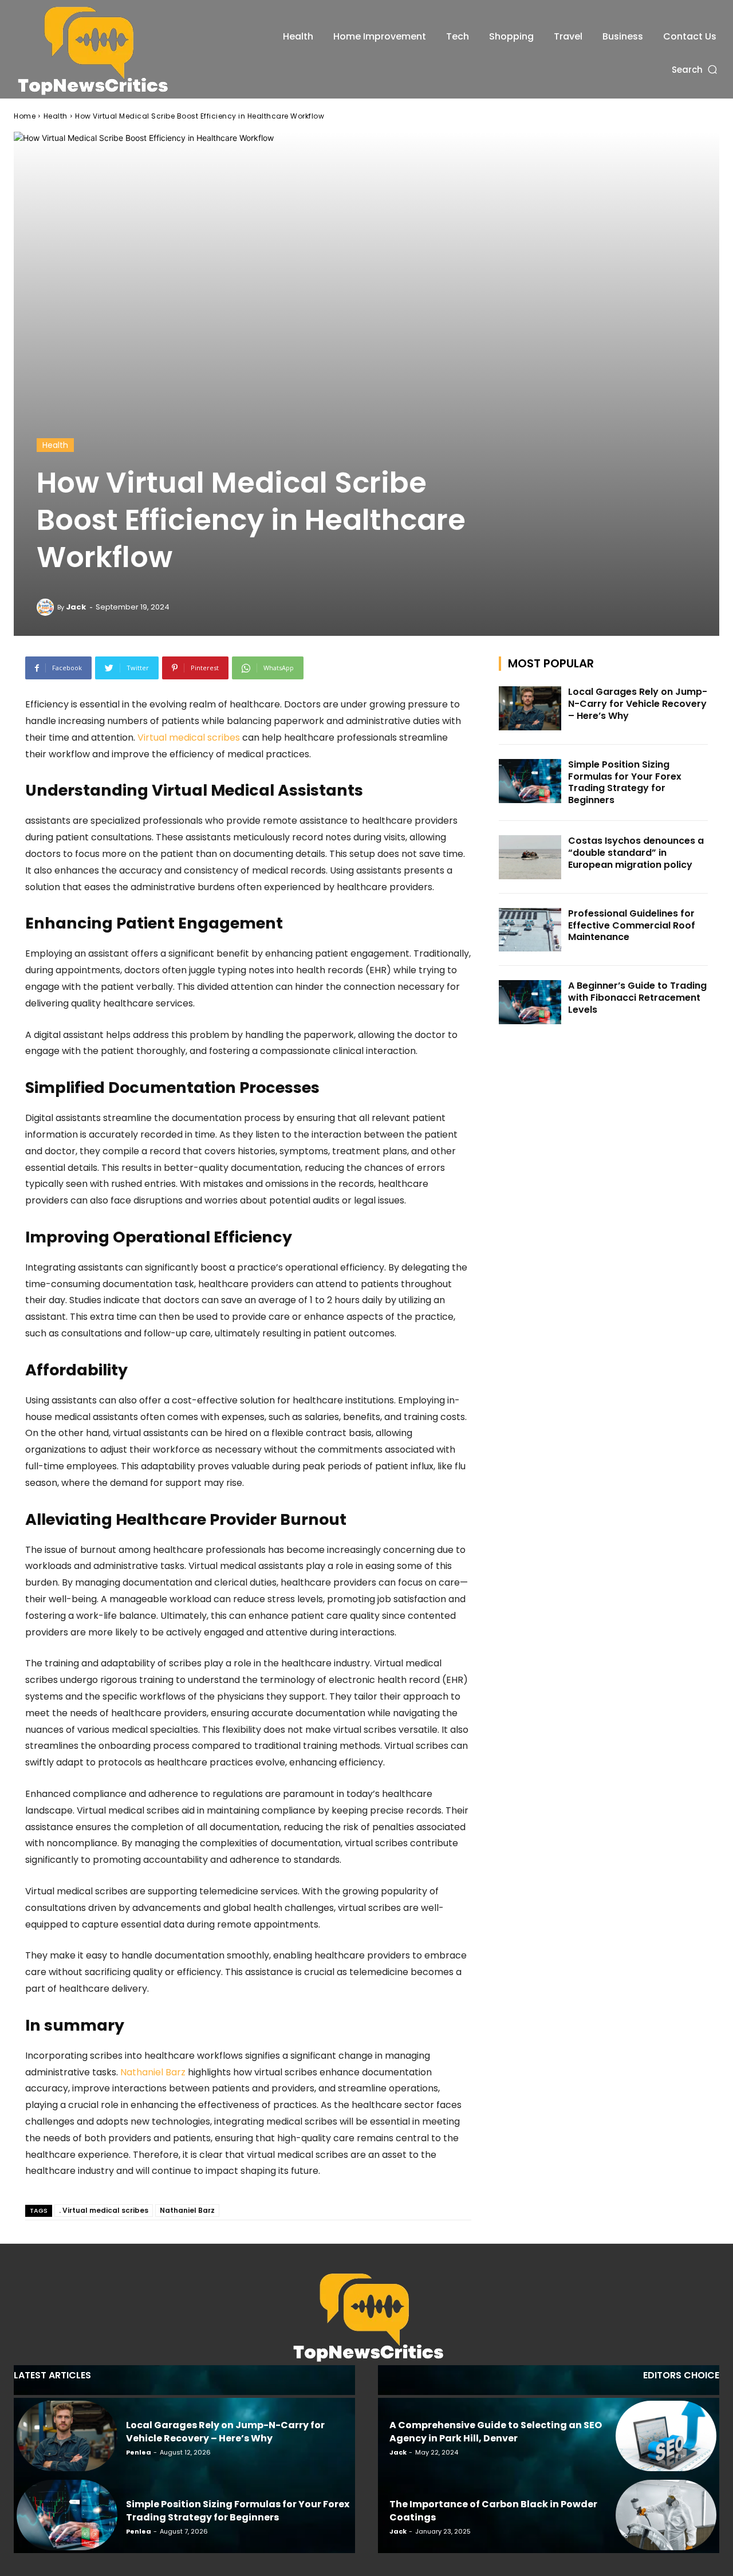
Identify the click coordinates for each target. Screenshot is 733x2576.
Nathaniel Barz (187, 2210)
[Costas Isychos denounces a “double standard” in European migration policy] (530, 857)
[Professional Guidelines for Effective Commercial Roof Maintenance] (530, 930)
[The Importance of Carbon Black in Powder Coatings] (666, 2515)
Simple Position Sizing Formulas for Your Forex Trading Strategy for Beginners (625, 782)
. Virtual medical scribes (104, 2210)
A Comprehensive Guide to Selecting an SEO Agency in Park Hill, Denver (496, 2431)
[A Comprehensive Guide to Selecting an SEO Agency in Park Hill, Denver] (666, 2436)
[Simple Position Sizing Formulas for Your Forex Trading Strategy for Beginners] (530, 781)
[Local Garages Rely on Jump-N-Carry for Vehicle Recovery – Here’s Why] (530, 708)
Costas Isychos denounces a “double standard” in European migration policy (636, 853)
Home (25, 116)
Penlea (139, 2452)
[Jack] (47, 607)
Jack (76, 607)
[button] (695, 70)
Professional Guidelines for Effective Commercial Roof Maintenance (632, 925)
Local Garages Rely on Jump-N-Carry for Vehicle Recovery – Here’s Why (638, 704)
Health (56, 116)
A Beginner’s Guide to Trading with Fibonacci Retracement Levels (637, 998)
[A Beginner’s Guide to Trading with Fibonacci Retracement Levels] (530, 1002)
